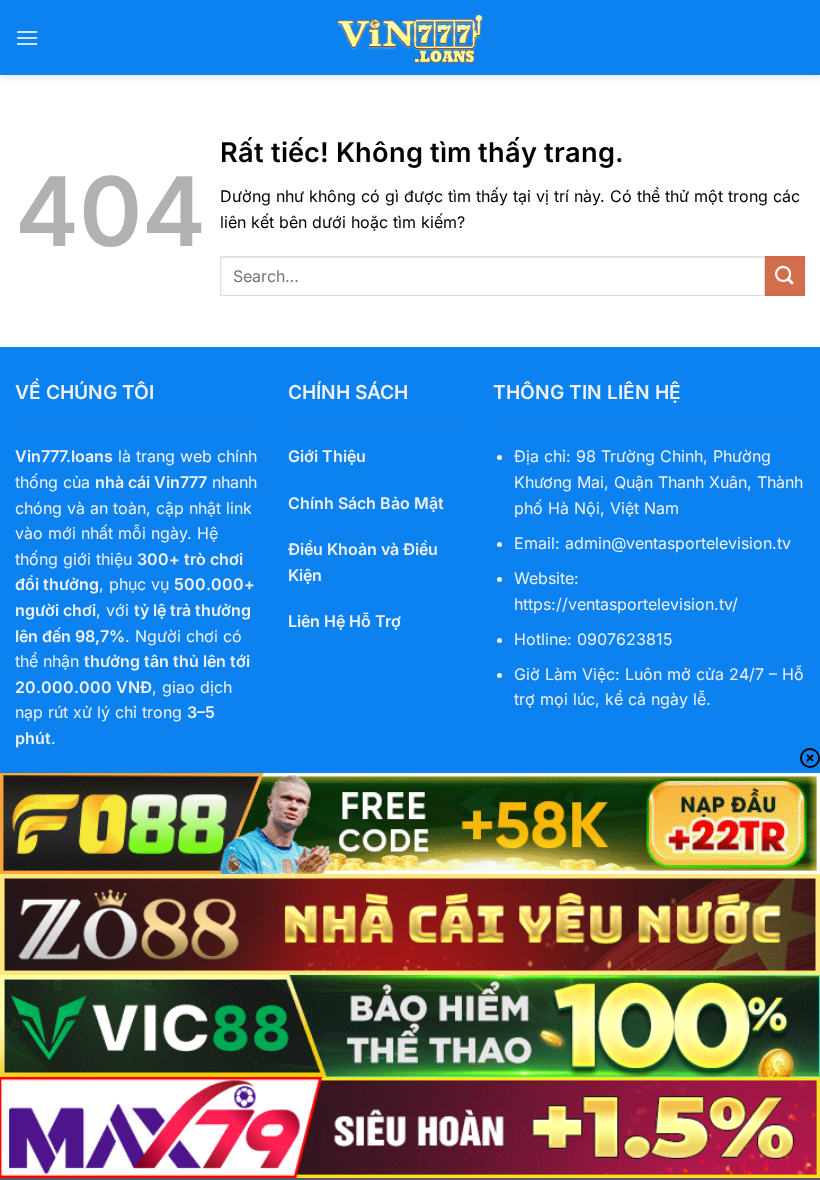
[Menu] (27, 37)
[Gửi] (785, 275)
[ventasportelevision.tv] (410, 37)
